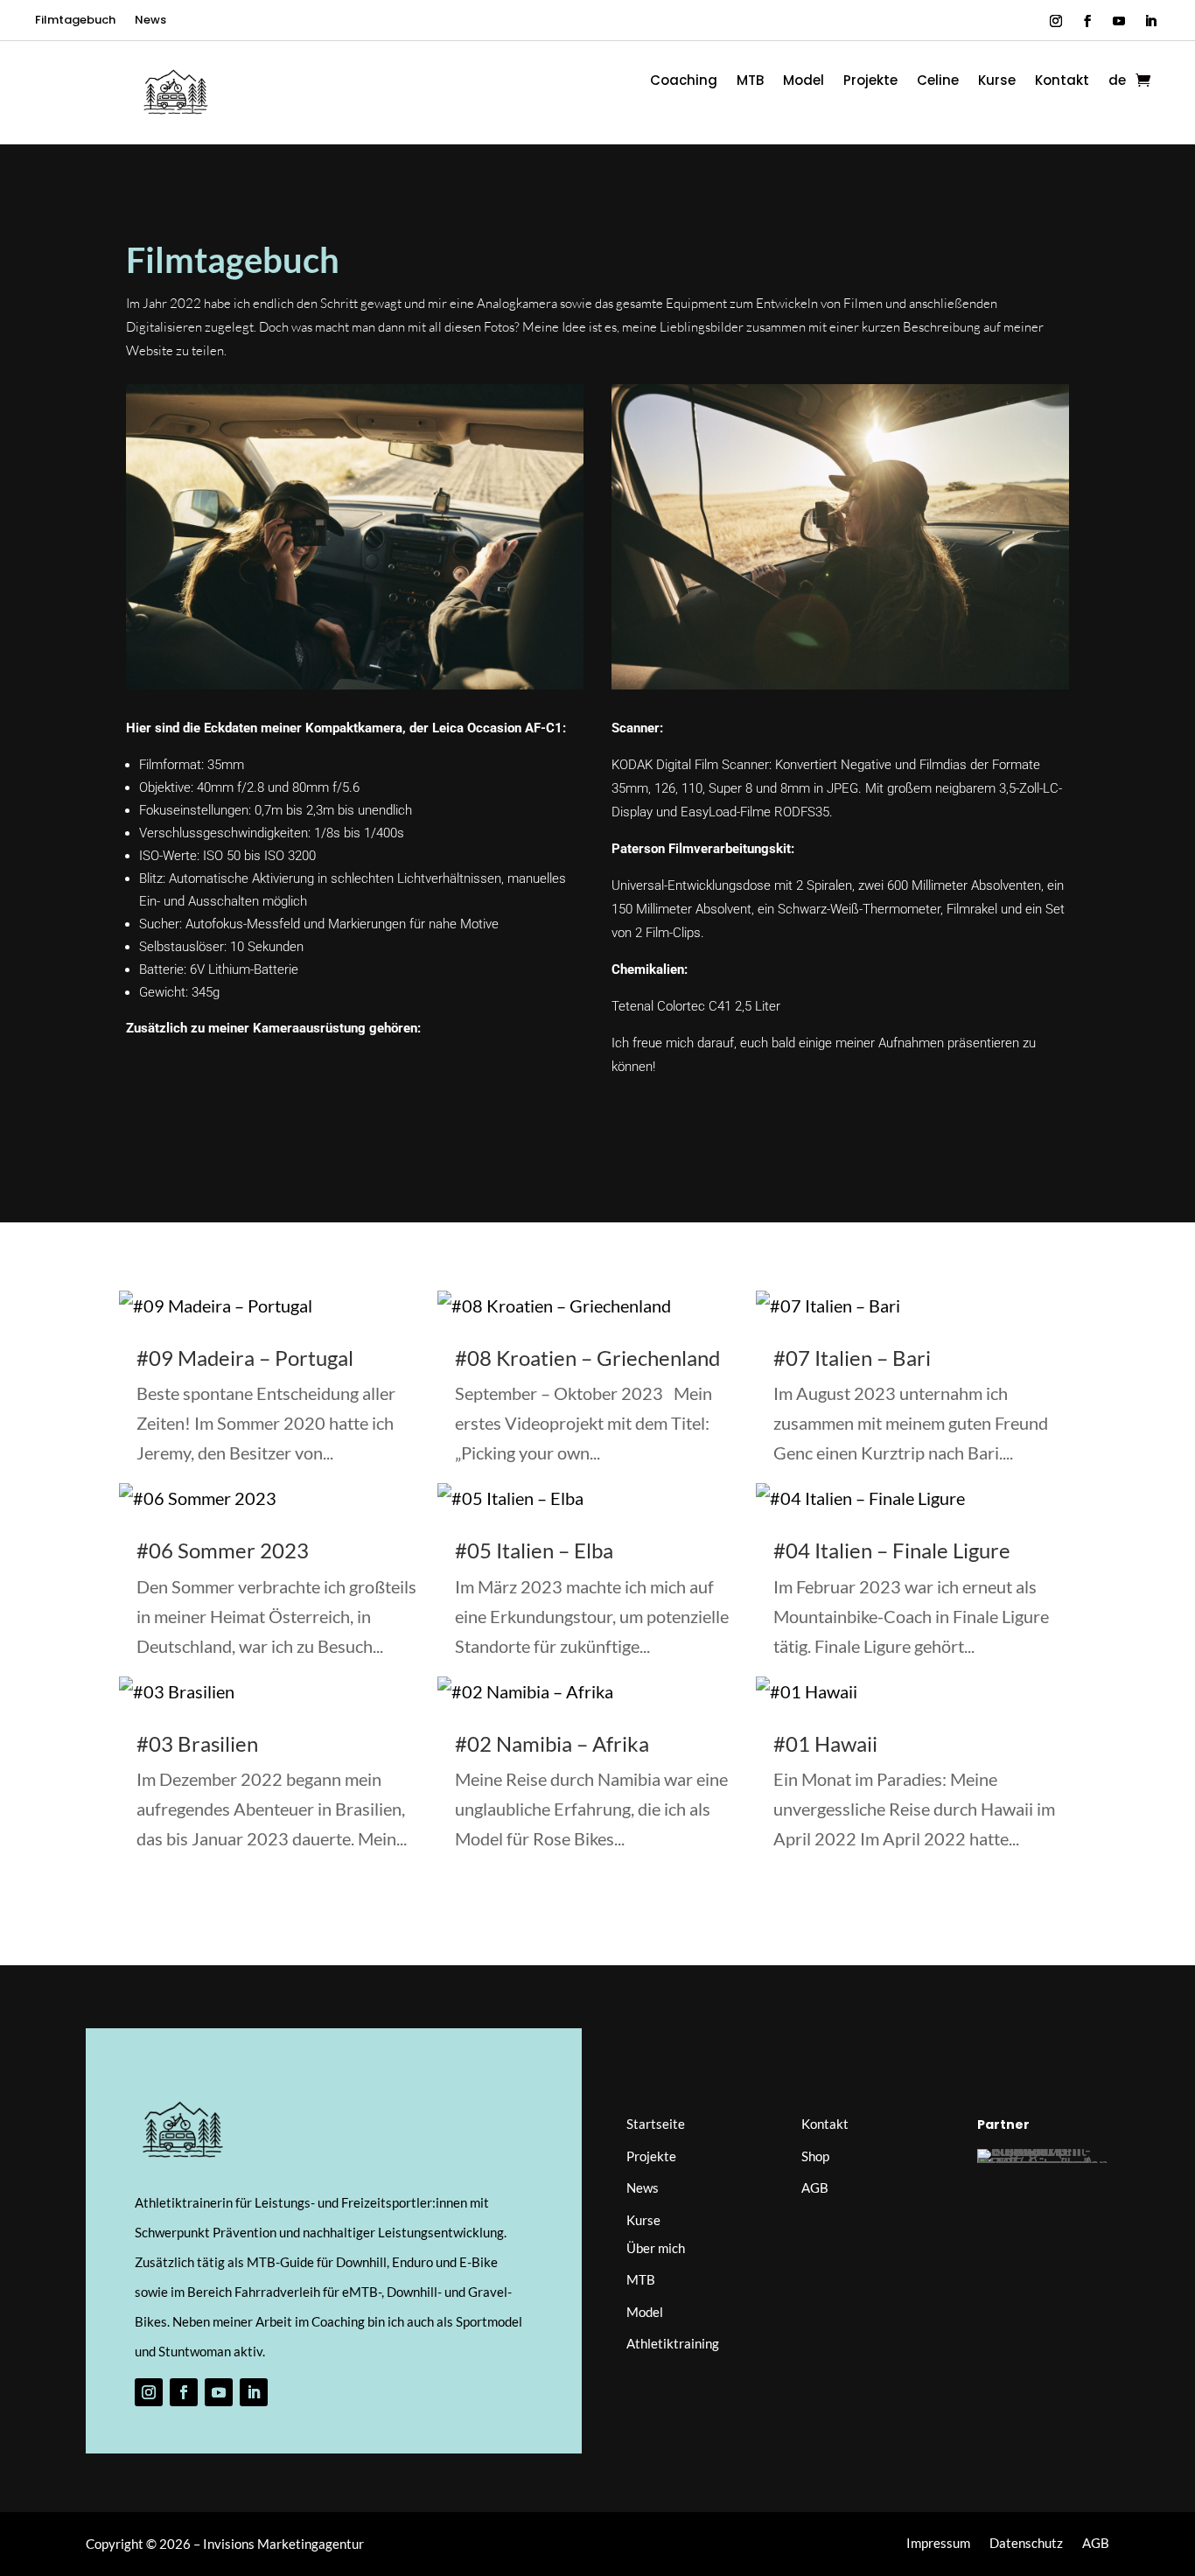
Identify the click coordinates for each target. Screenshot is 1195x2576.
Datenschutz (1026, 2544)
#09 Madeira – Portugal (245, 1358)
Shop (815, 2156)
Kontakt (1062, 82)
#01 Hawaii (825, 1743)
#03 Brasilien (197, 1743)
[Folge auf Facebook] (1087, 21)
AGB (815, 2187)
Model (804, 82)
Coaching (684, 82)
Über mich (656, 2248)
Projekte (870, 82)
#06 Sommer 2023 (223, 1550)
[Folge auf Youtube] (1119, 21)
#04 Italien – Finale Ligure (892, 1550)
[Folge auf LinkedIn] (1150, 21)
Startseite (656, 2124)
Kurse (997, 82)
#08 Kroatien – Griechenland (587, 1358)
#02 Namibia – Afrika (552, 1743)
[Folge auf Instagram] (1056, 21)
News (150, 21)
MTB (750, 82)
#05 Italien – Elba (534, 1550)
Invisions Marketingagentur (283, 2544)
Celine (938, 82)
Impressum (938, 2544)
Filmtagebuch (75, 21)
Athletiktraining (673, 2343)
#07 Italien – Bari (852, 1358)
